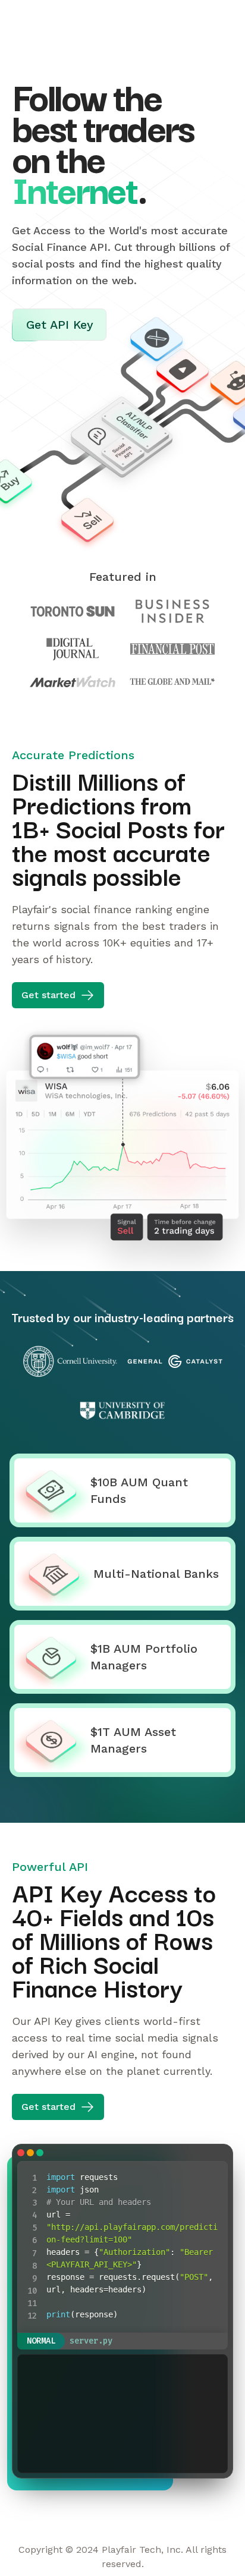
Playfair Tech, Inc (141, 2550)
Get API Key (196, 21)
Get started (48, 995)
